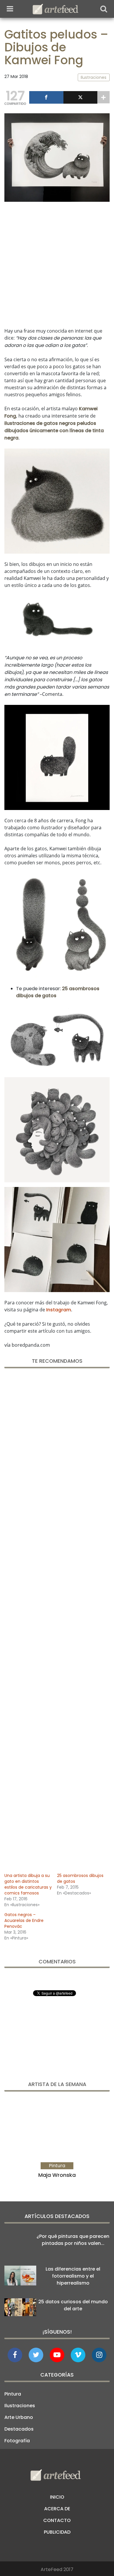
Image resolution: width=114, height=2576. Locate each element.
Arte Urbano (19, 2417)
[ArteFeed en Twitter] (36, 2355)
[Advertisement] (57, 263)
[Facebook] (46, 97)
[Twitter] (81, 97)
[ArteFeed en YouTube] (57, 2355)
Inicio (57, 2497)
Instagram (59, 1310)
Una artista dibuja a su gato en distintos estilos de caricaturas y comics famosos (28, 1884)
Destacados (19, 2429)
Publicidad (57, 2532)
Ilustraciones (20, 2406)
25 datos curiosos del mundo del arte (73, 2305)
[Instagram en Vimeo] (99, 2355)
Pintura (13, 2394)
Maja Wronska (57, 2175)
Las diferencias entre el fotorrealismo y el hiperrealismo (73, 2276)
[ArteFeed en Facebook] (15, 2355)
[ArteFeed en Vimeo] (78, 2355)
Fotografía (17, 2441)
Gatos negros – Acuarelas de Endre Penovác (24, 1920)
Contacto (57, 2520)
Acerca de (57, 2509)
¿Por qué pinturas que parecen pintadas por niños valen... (73, 2240)
